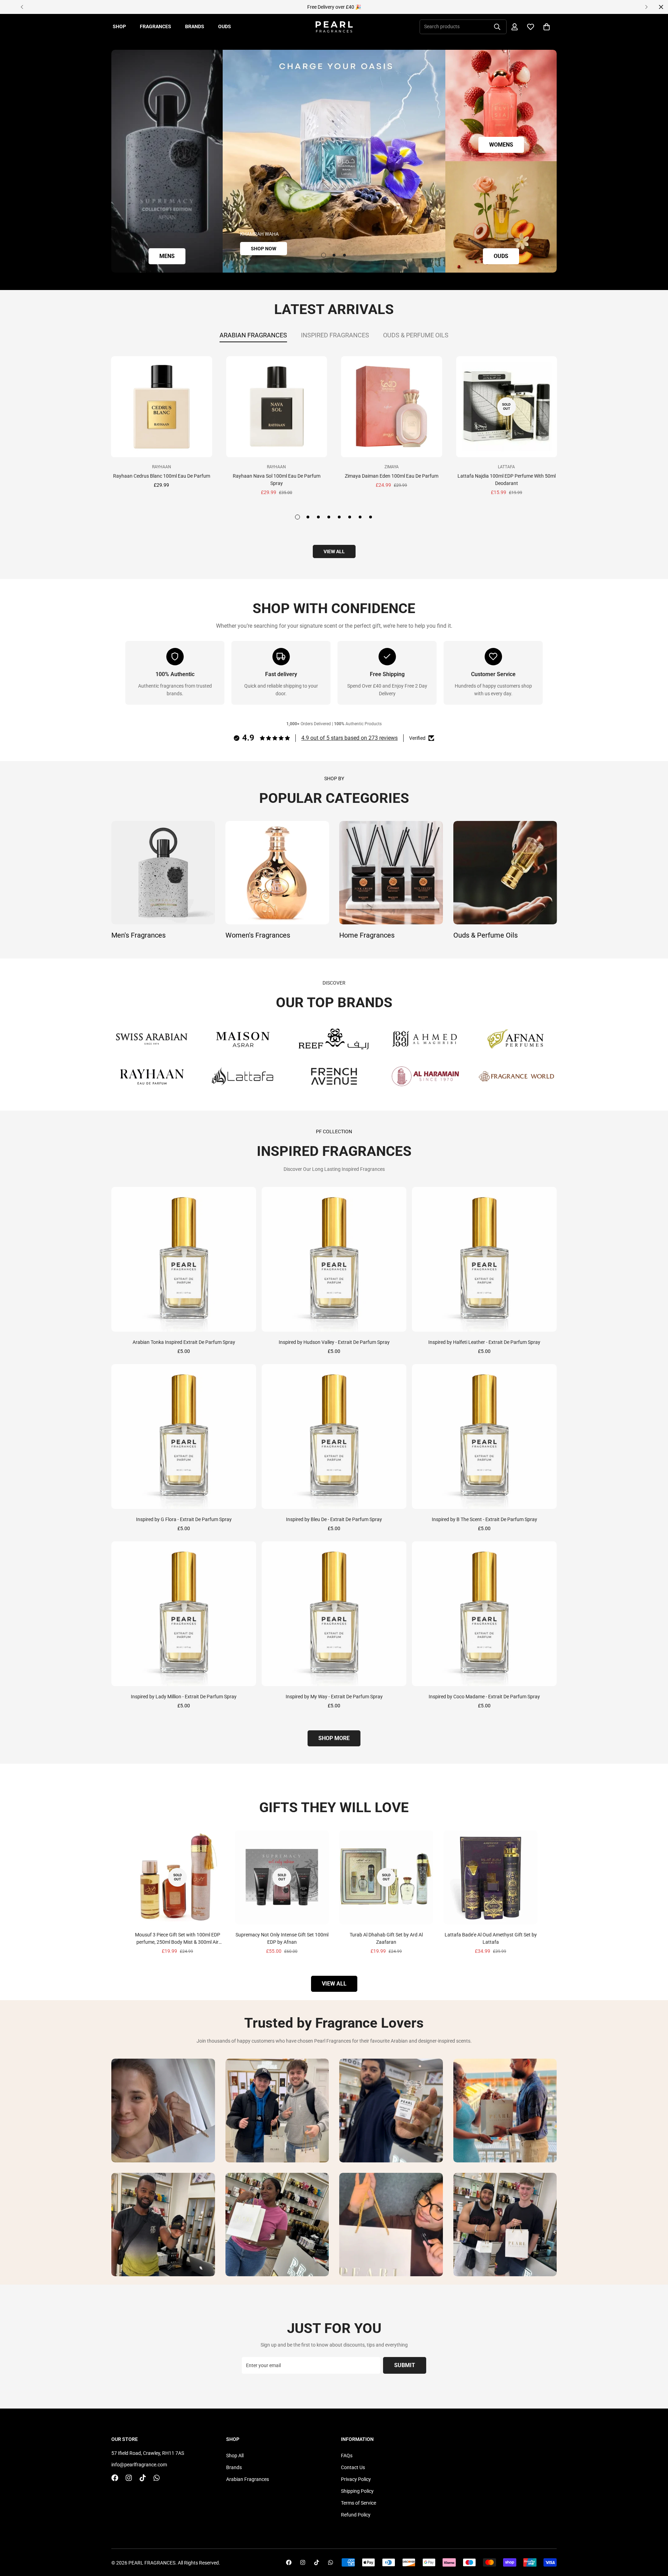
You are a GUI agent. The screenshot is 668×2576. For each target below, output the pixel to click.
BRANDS (195, 26)
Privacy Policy (356, 2479)
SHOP (119, 26)
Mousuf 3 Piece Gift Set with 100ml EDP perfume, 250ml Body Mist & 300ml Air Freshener (178, 1939)
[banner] (167, 161)
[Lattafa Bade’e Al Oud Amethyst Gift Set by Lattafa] (491, 1877)
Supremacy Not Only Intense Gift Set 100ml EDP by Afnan (282, 1938)
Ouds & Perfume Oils (486, 935)
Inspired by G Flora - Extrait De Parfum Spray (184, 1519)
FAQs (347, 2456)
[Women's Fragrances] (277, 873)
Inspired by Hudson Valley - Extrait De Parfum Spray (334, 1342)
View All (334, 1984)
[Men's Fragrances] (163, 873)
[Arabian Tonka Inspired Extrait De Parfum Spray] (184, 1259)
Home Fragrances (367, 935)
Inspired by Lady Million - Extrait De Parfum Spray (184, 1697)
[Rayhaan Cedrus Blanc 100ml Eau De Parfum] (162, 407)
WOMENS (501, 145)
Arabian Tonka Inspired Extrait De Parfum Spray (184, 1342)
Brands (234, 2467)
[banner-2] (501, 105)
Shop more (334, 1738)
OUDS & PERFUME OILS (416, 335)
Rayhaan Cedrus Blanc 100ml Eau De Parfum (162, 476)
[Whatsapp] (157, 2478)
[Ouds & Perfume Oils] (505, 873)
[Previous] (22, 7)
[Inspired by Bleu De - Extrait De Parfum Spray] (334, 1436)
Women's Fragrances (258, 935)
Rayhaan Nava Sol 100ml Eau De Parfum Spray (277, 480)
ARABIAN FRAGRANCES (253, 335)
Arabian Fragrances (248, 2479)
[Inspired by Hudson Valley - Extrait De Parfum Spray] (334, 1259)
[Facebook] (115, 2478)
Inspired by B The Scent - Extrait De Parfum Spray (484, 1519)
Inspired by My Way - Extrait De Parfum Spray (334, 1697)
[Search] (497, 27)
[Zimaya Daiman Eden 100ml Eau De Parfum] (392, 407)
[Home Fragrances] (391, 873)
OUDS (225, 26)
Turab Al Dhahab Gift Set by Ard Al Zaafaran (386, 1938)
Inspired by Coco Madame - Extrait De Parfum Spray (484, 1697)
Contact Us (353, 2467)
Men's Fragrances (138, 935)
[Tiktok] (143, 2478)
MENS (167, 256)
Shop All (235, 2456)
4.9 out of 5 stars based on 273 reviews (349, 738)
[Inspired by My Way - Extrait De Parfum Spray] (334, 1614)
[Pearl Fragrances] (334, 27)
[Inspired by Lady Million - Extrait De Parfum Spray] (184, 1614)
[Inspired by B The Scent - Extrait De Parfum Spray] (484, 1436)
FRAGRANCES (156, 26)
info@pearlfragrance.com (139, 2465)
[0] (547, 27)
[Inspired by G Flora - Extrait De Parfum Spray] (184, 1436)
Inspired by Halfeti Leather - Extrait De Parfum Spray (484, 1342)
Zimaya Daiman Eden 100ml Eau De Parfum (392, 476)
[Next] (646, 7)
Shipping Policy (357, 2491)
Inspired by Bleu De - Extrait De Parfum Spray (334, 1519)
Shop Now (264, 249)
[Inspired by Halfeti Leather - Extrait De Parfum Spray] (484, 1259)
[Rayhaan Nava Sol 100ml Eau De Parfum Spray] (277, 407)
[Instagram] (129, 2478)
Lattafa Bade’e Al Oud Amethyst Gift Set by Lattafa (491, 1938)
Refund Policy (356, 2515)
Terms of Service (359, 2503)
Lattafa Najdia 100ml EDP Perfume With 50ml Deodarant (507, 480)
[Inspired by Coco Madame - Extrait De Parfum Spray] (484, 1614)
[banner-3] (501, 217)
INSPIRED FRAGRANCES (335, 335)
